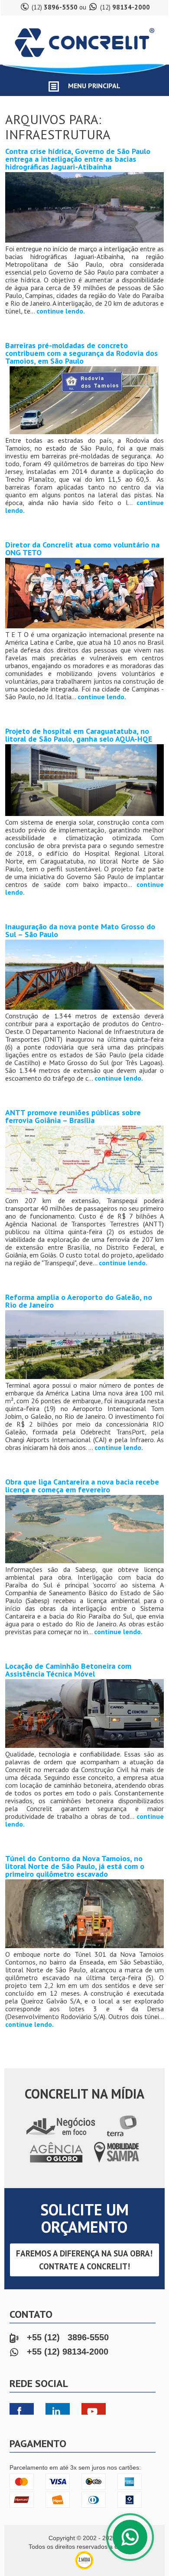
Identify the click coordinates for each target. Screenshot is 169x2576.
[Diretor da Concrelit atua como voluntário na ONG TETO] (85, 627)
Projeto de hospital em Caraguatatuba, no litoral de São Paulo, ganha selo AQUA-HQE (79, 735)
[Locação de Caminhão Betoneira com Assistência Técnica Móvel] (85, 1746)
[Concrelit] (84, 60)
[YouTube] (98, 2410)
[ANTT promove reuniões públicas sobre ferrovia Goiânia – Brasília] (85, 1193)
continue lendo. (61, 311)
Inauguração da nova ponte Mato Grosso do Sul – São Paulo (80, 930)
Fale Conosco (130, 2537)
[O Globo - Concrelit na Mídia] (57, 2163)
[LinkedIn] (62, 2410)
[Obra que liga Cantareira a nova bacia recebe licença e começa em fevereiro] (85, 1562)
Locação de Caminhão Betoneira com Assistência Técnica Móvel (68, 1670)
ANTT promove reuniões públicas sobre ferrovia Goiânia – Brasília (73, 1116)
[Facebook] (26, 2410)
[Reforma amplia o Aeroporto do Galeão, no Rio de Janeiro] (85, 1377)
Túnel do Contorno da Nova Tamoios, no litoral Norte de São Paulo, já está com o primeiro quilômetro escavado (75, 1866)
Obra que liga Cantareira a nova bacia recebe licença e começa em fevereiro (82, 1486)
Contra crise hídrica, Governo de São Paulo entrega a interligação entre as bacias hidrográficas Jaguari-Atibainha (78, 159)
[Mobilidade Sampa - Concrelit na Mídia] (116, 2163)
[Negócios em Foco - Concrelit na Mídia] (60, 2136)
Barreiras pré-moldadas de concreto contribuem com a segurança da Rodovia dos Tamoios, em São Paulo (81, 353)
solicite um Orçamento (84, 2218)
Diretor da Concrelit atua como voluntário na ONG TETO (82, 549)
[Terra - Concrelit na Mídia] (122, 2136)
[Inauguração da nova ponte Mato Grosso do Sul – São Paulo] (85, 1008)
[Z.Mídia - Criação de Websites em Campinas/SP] (84, 2568)
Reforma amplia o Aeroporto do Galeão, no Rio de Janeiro (79, 1301)
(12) (55, 7)
